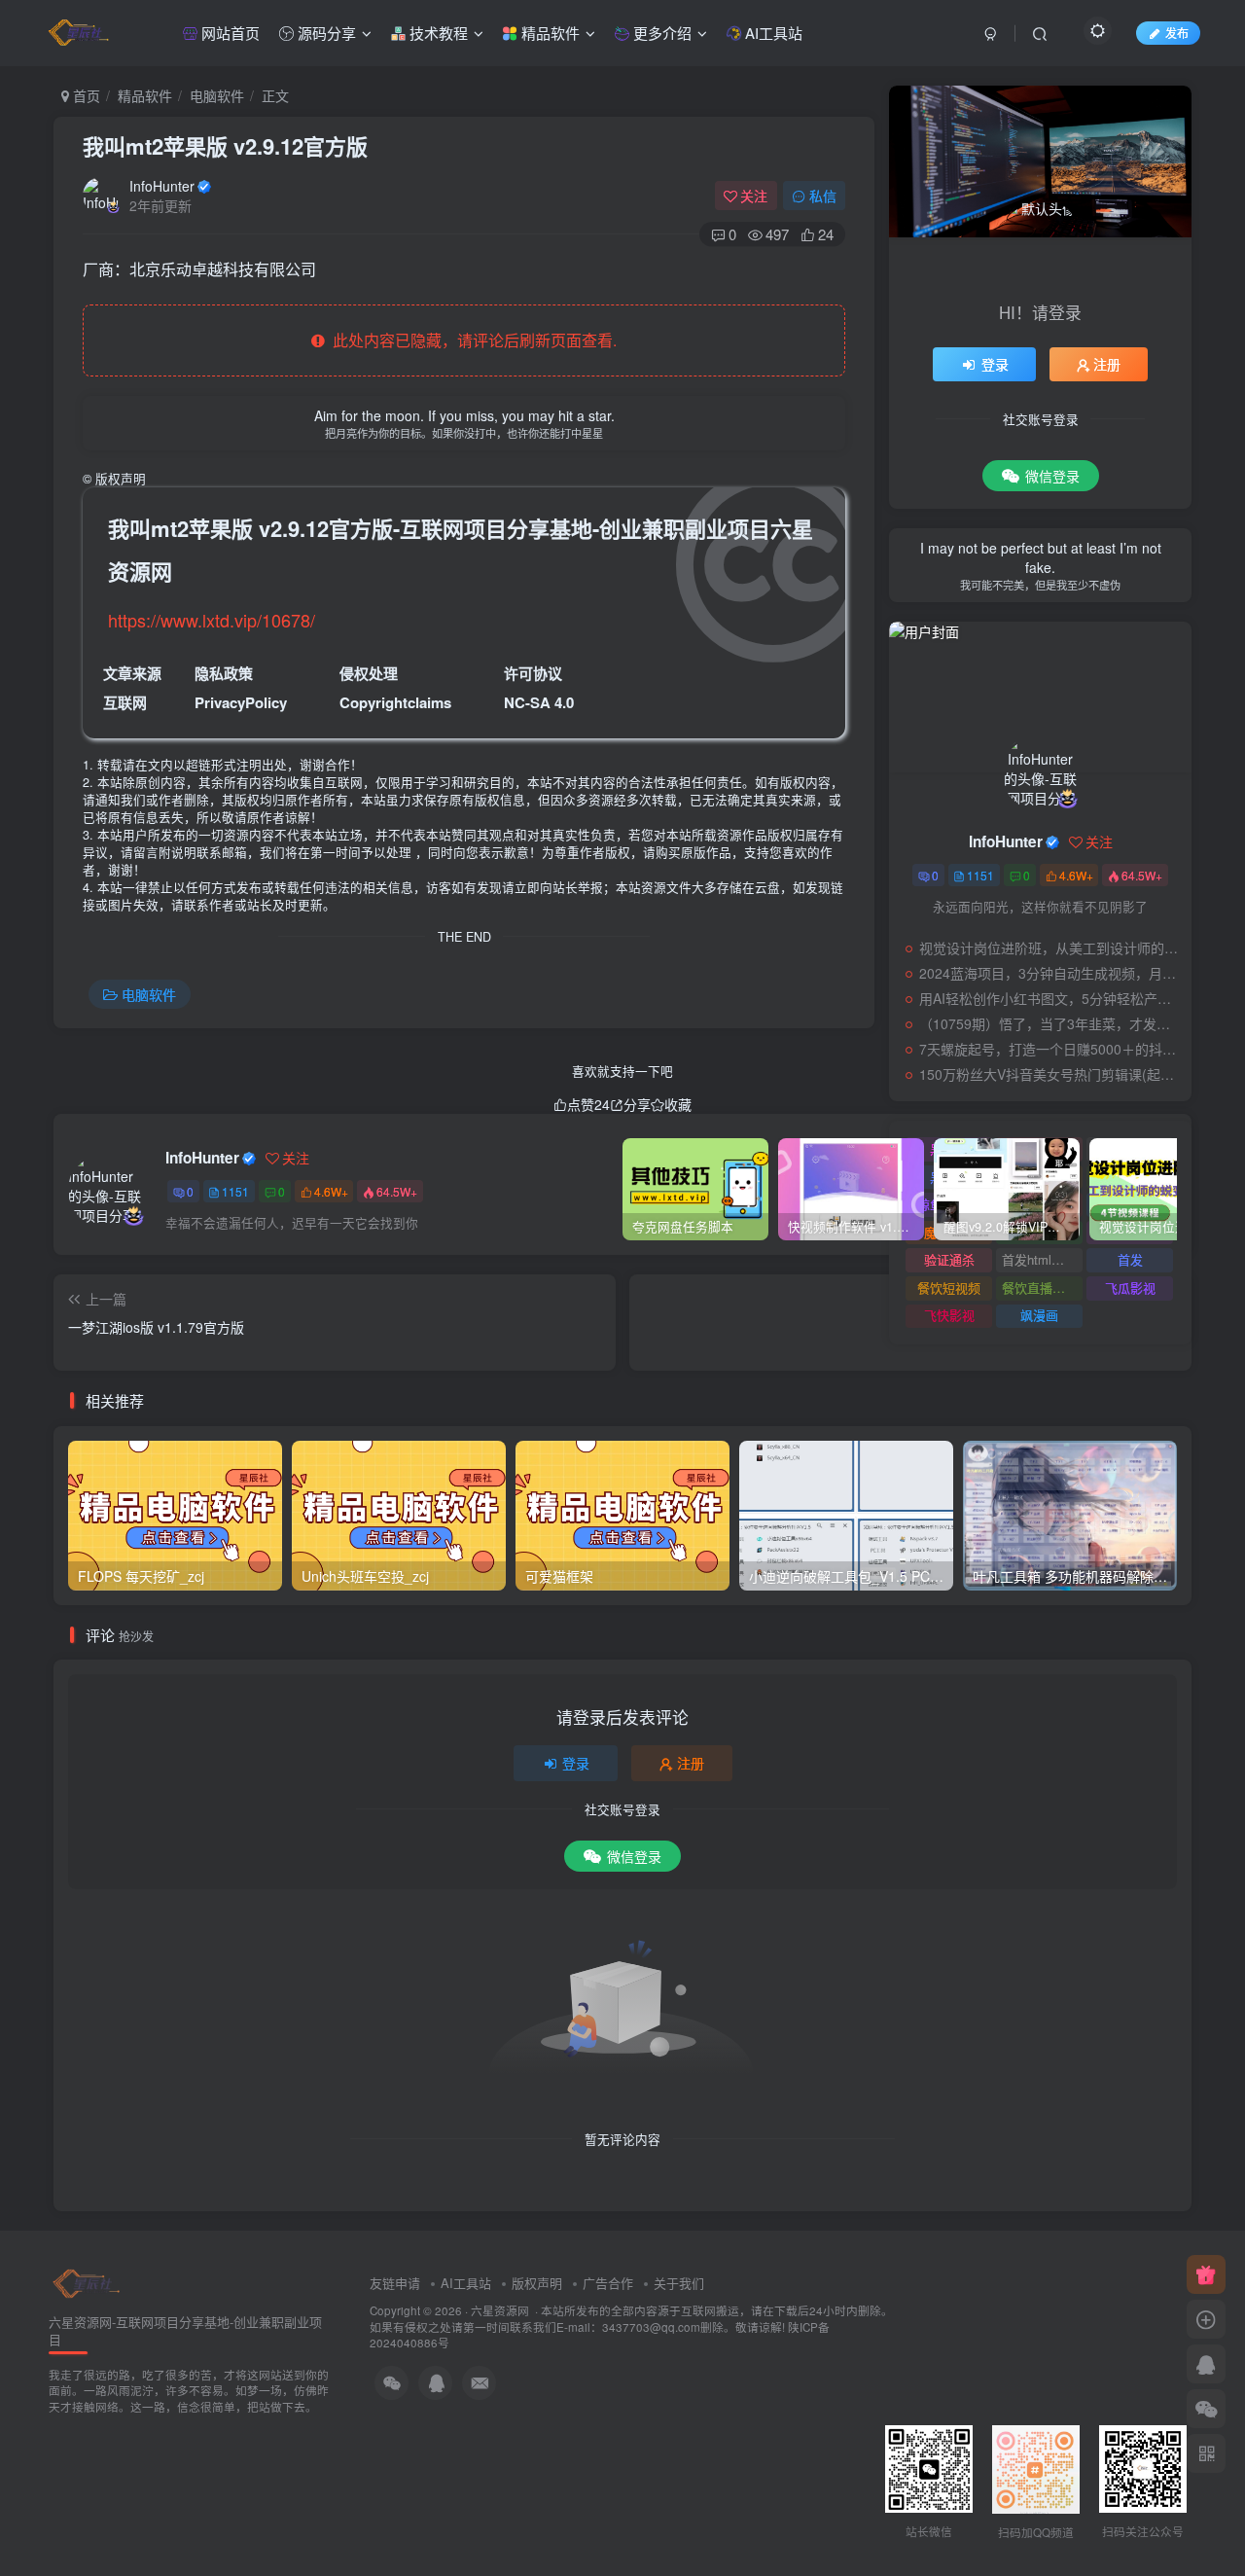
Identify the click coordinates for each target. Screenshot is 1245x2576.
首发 (1130, 1259)
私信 (823, 196)
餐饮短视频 (949, 1288)
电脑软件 (217, 95)
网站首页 (229, 33)
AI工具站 (772, 33)
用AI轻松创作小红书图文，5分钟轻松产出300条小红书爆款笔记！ (1050, 998)
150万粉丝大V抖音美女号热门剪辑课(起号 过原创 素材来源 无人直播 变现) (1050, 1074)
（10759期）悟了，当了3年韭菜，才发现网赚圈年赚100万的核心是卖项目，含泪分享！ (1050, 1023)
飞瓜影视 (1130, 1288)
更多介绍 (660, 33)
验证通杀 (949, 1259)
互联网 (125, 702)
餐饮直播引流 (1040, 1288)
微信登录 (634, 1856)
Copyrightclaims (395, 702)
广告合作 (608, 2283)
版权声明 (537, 2283)
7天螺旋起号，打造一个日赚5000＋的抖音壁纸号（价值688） (1050, 1049)
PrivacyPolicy (241, 702)
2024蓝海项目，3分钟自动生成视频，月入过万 (1050, 973)
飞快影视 (949, 1315)
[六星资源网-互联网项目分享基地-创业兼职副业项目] (88, 2282)
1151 (235, 1191)
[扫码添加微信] (1206, 2409)
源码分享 (325, 33)
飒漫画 (1039, 1315)
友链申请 (395, 2283)
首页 (85, 95)
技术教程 (437, 33)
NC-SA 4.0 (539, 702)
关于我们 (679, 2283)
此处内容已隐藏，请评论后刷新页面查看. (471, 340)
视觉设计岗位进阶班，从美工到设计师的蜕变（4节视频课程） (1050, 948)
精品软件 (549, 33)
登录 (576, 1763)
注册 (691, 1763)
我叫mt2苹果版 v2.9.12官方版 (225, 146)
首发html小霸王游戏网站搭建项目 (1042, 1259)
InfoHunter (162, 186)
